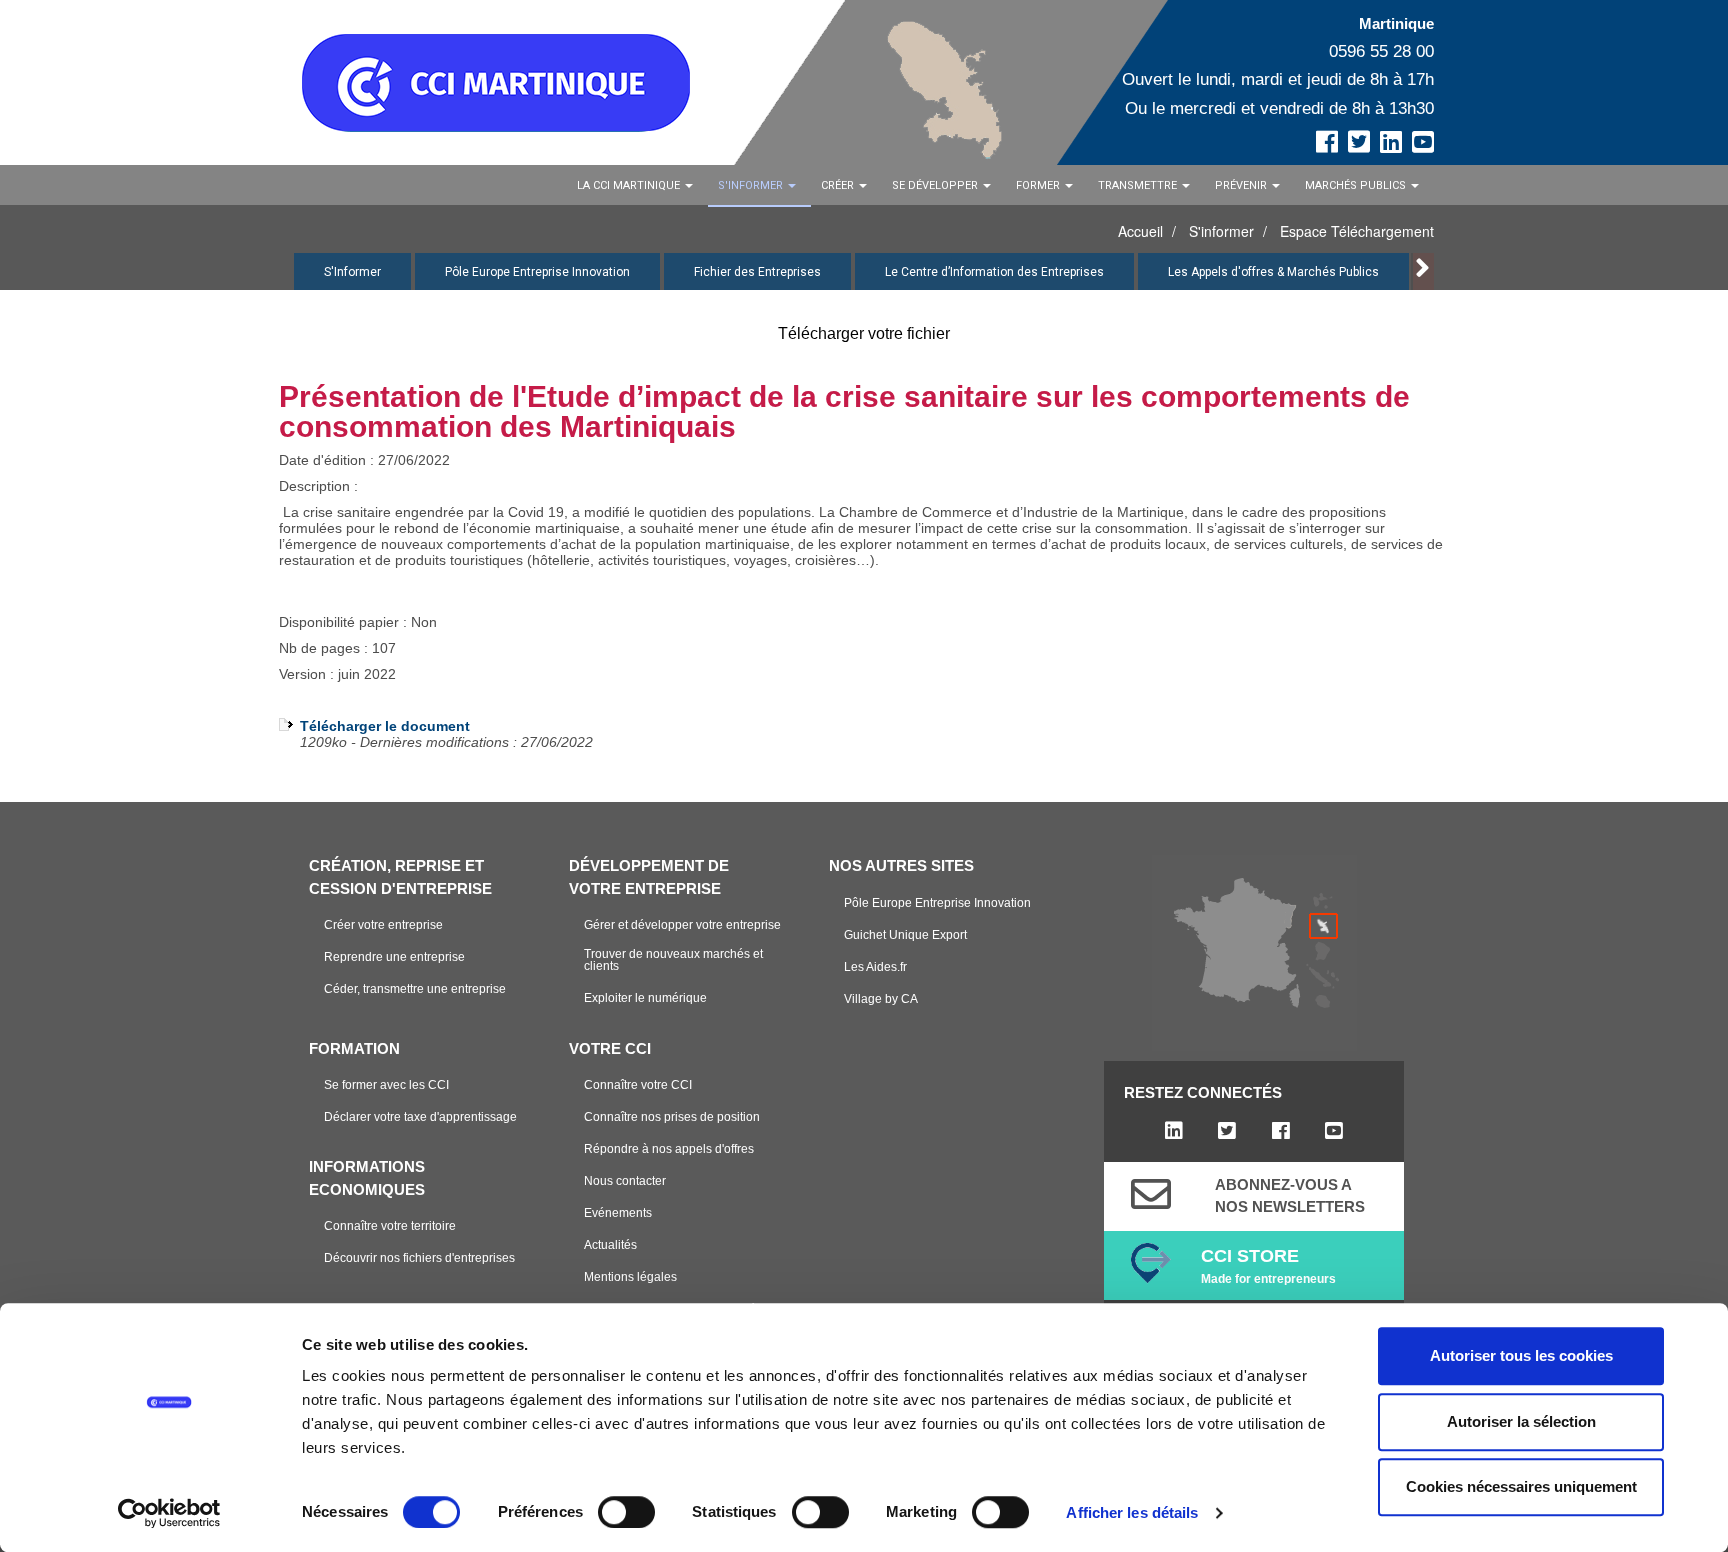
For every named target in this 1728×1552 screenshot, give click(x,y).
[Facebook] (1280, 1131)
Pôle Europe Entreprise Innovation (537, 272)
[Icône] (1151, 1194)
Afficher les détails (1132, 1512)
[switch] (626, 1512)
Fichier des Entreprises (757, 272)
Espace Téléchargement (1357, 231)
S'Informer (352, 272)
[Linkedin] (1173, 1131)
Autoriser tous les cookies (1521, 1355)
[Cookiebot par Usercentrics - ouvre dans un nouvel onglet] (169, 1513)
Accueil (1140, 231)
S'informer (1221, 231)
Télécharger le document (385, 726)
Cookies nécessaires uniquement (1521, 1486)
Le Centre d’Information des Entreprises (994, 272)
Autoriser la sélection (1521, 1421)
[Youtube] (1333, 1131)
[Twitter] (1227, 1131)
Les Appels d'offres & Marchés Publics (1273, 272)
